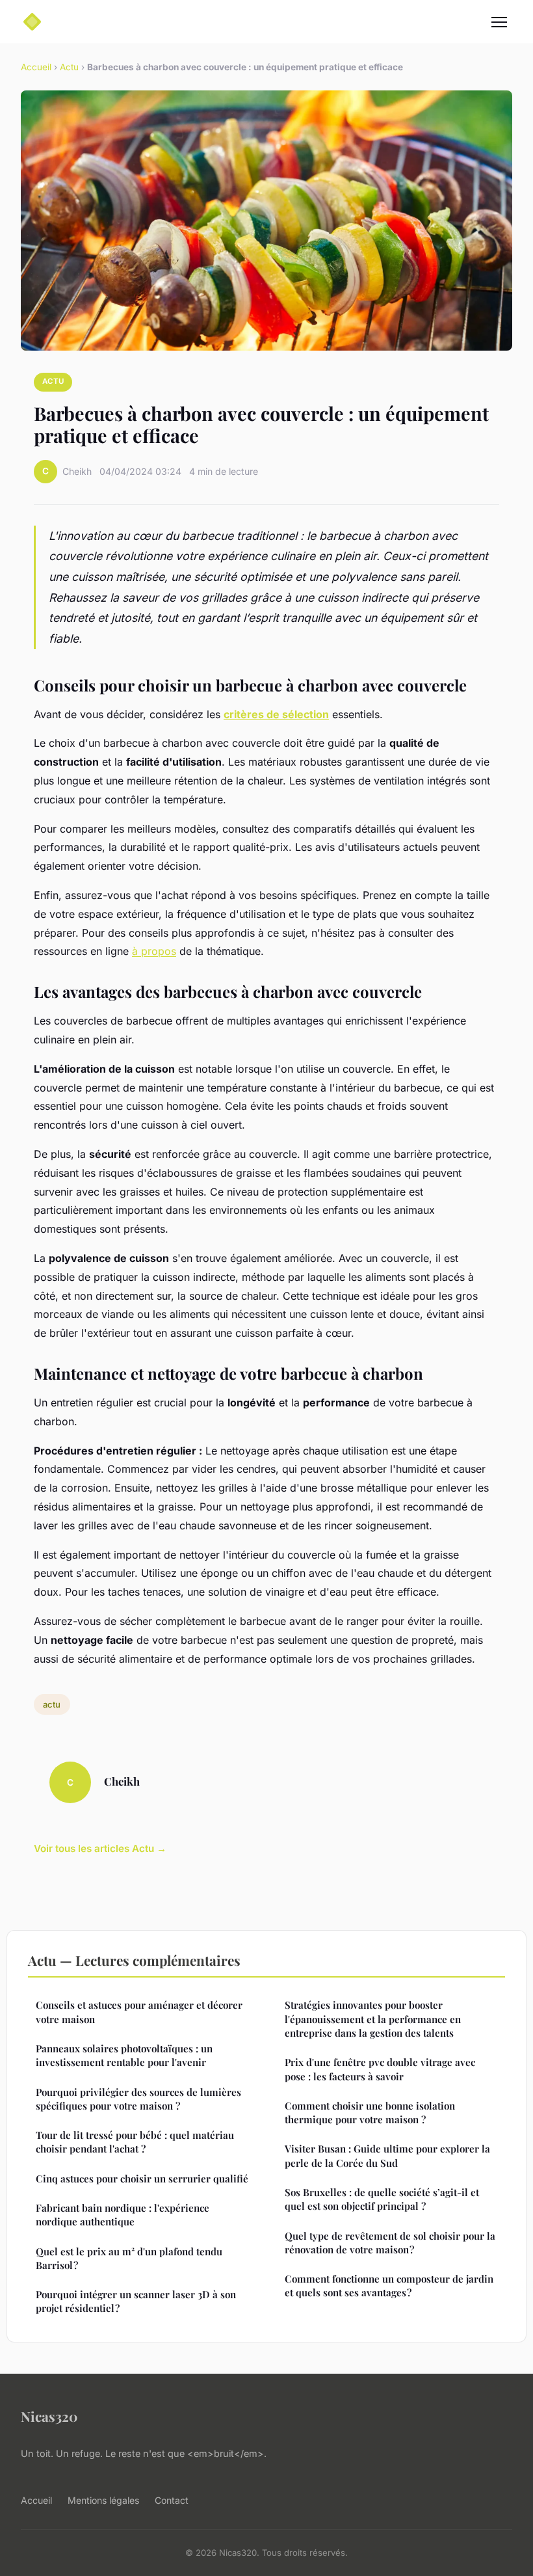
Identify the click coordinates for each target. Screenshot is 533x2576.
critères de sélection (276, 714)
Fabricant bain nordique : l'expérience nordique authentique (123, 2215)
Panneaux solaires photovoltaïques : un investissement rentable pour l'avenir (124, 2055)
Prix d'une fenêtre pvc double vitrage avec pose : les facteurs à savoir (380, 2069)
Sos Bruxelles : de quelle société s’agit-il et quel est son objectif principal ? (382, 2199)
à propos (154, 951)
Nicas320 (49, 2416)
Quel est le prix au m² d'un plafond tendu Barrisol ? (129, 2258)
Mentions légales (103, 2500)
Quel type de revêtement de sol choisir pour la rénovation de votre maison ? (390, 2243)
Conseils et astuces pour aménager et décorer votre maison (139, 2012)
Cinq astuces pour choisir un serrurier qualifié (142, 2179)
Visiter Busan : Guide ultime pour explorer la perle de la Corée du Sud (387, 2155)
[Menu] (499, 22)
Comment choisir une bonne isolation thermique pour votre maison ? (370, 2113)
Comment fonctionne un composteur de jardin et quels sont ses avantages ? (389, 2286)
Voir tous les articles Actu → (100, 1848)
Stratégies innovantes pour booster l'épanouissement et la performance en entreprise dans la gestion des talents (373, 2019)
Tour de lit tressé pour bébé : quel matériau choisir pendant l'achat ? (135, 2142)
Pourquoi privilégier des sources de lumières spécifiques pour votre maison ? (138, 2099)
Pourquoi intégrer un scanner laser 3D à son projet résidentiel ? (136, 2301)
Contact (172, 2500)
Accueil (36, 67)
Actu (69, 67)
